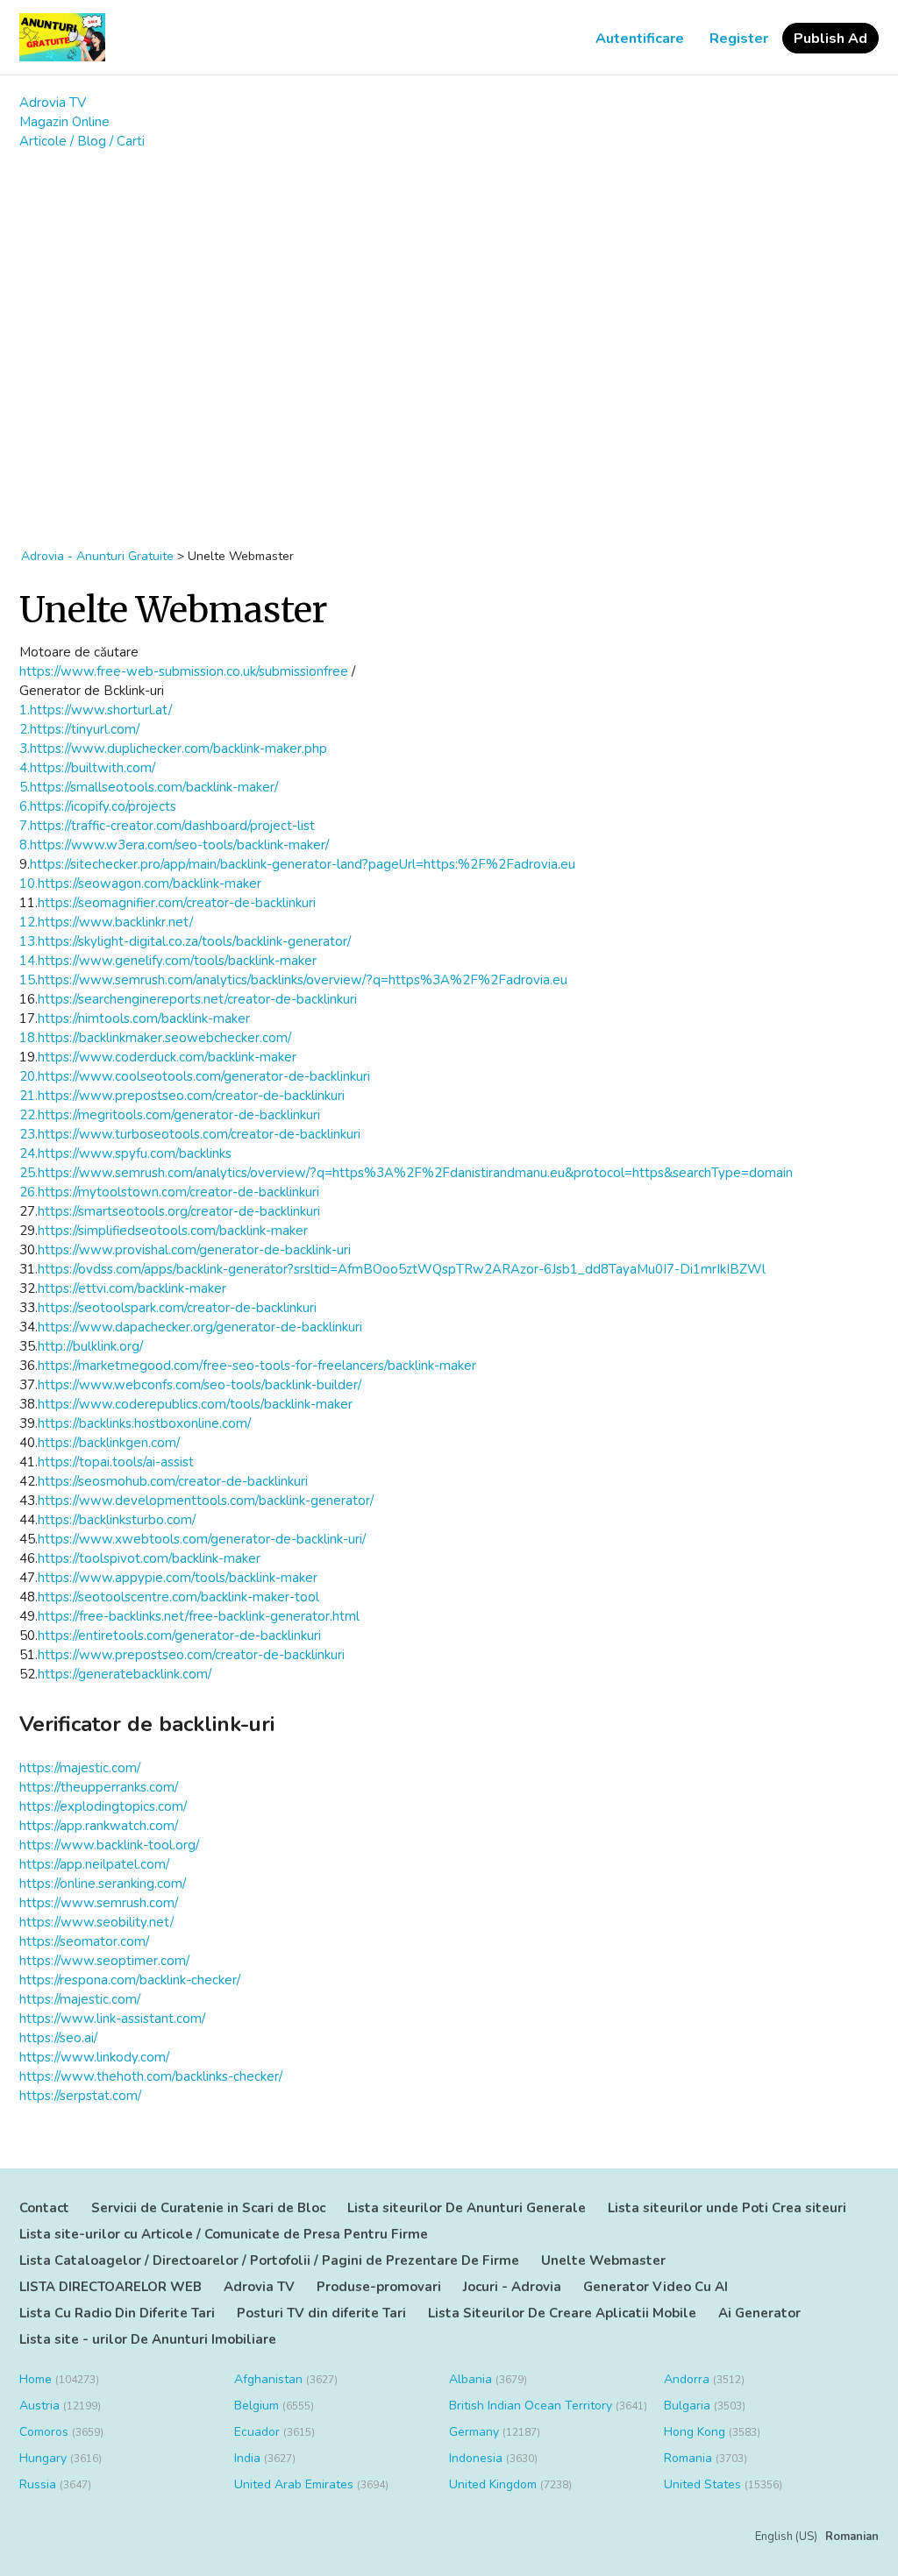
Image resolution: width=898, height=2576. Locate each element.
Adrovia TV (53, 103)
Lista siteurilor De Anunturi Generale (467, 2208)
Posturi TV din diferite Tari (321, 2313)
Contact (44, 2208)
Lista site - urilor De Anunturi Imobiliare (148, 2339)
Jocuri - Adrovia (512, 2287)
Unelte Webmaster (603, 2260)
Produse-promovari (379, 2287)
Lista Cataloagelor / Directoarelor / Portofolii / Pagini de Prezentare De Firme (269, 2260)
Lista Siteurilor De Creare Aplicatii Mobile (562, 2313)
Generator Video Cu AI (656, 2287)
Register (739, 39)
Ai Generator (759, 2313)
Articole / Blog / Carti (82, 141)
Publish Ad (830, 39)
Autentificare (640, 39)
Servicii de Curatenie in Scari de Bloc (208, 2208)
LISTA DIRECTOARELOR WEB (110, 2287)
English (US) (786, 2537)
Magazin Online (64, 122)
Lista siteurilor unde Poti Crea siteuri (727, 2208)
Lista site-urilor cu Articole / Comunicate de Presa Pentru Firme (224, 2234)
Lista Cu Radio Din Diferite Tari (117, 2313)
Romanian (852, 2537)
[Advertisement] (449, 257)
